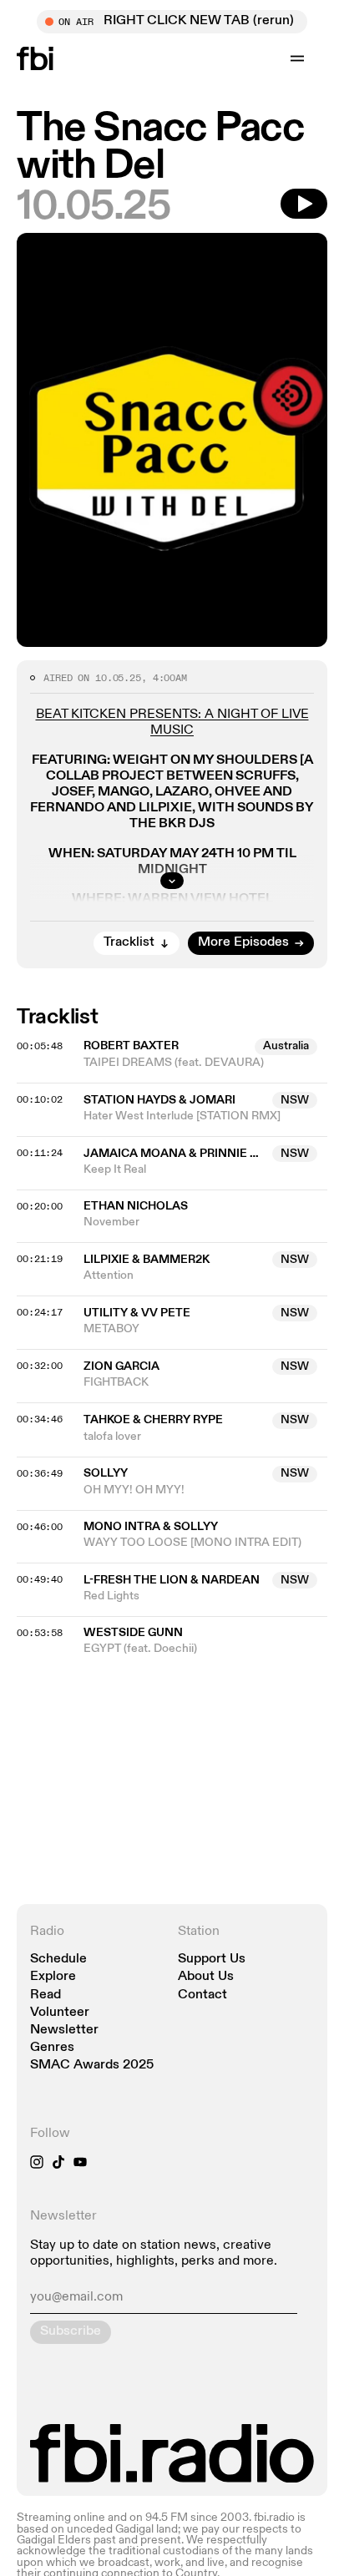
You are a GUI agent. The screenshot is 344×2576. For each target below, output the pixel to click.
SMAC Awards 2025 (92, 2066)
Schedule (58, 1960)
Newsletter (64, 2030)
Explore (53, 1977)
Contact (202, 1995)
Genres (52, 2048)
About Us (206, 1977)
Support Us (212, 1960)
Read (46, 1995)
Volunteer (60, 2013)
